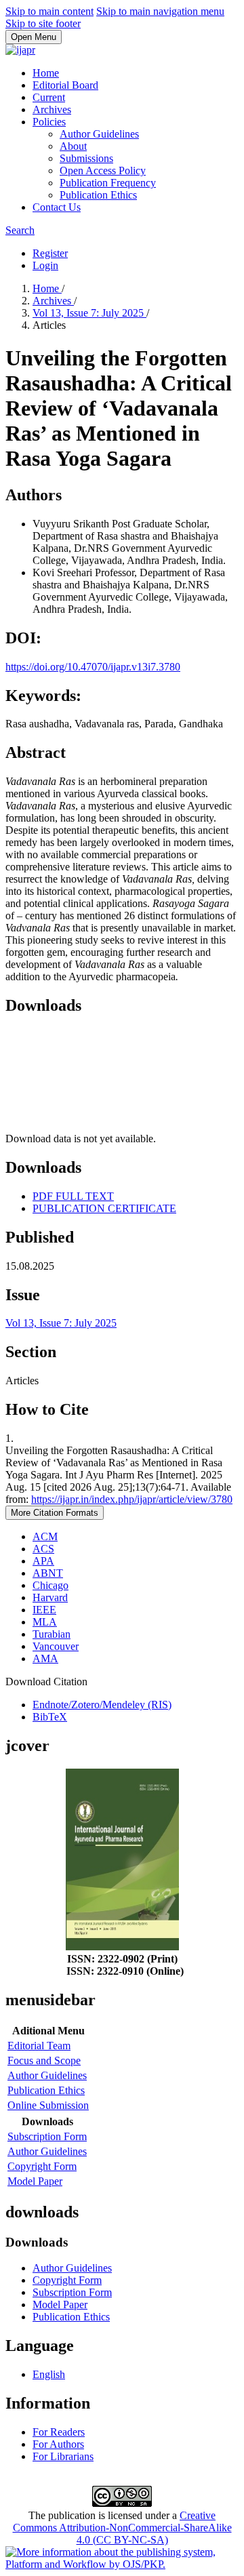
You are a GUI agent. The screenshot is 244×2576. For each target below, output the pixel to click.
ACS (43, 1549)
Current (49, 97)
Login (45, 265)
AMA (45, 1658)
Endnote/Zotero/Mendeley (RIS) (102, 1705)
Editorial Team (39, 2046)
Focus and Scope (44, 2060)
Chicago (50, 1585)
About (73, 146)
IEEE (44, 1610)
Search (20, 230)
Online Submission (48, 2105)
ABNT (48, 1573)
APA (43, 1561)
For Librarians (63, 2456)
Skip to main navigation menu (160, 11)
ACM (45, 1536)
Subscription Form (47, 2136)
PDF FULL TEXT (73, 1196)
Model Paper (35, 2181)
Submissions (86, 158)
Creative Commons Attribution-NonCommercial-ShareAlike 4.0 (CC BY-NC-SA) (122, 2528)
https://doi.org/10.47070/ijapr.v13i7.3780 (93, 667)
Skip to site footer (43, 23)
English (49, 2374)
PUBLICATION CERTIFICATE (104, 1208)
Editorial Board (65, 85)
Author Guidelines (99, 134)
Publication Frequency (108, 183)
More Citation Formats (55, 1513)
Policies (49, 122)
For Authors (58, 2444)
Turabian (52, 1634)
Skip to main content (49, 11)
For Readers (59, 2432)
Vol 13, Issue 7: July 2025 (89, 313)
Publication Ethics (98, 195)
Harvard (50, 1597)
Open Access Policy (103, 170)
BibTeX (50, 1717)
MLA (45, 1622)
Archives (52, 109)
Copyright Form (42, 2166)
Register (50, 253)
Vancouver (56, 1646)
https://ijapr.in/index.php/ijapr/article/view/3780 (132, 1499)
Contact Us (57, 207)
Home (46, 73)
